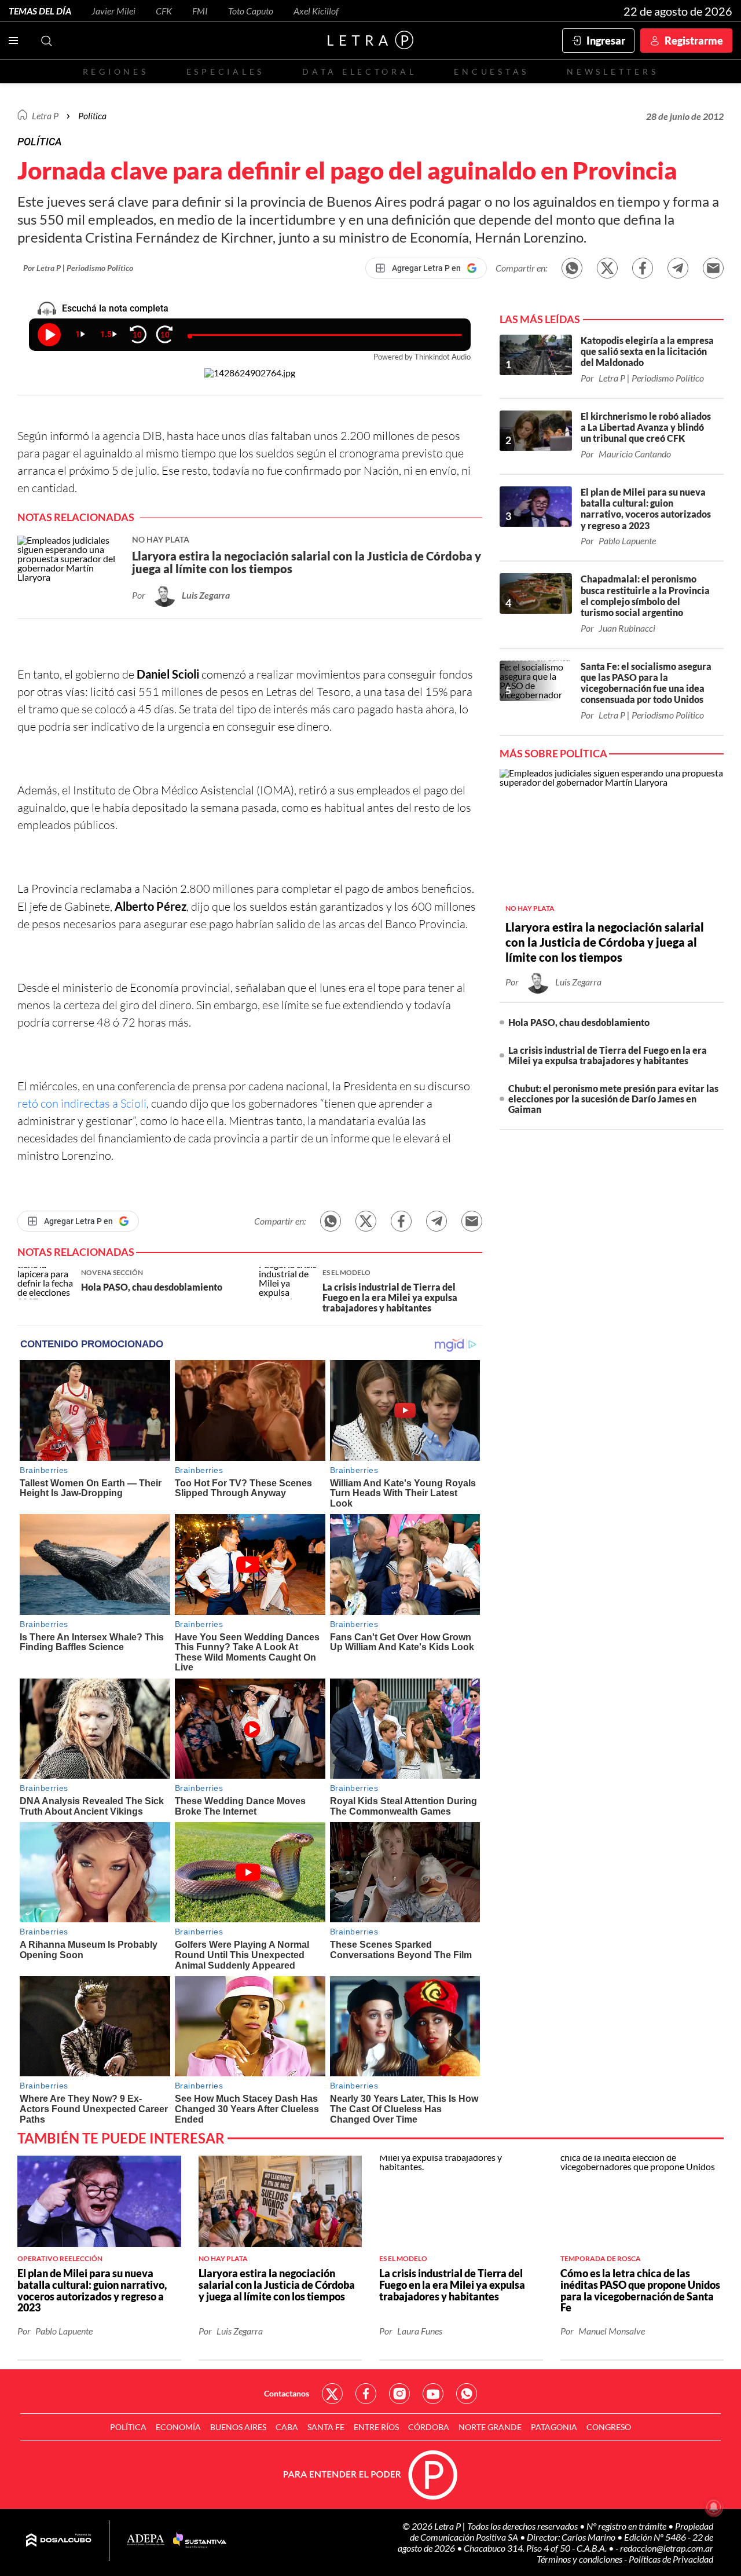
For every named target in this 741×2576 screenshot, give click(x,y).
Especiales (225, 72)
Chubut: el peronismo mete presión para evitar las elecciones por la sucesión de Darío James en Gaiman (613, 1099)
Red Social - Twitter (332, 2394)
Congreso (609, 2427)
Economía (178, 2427)
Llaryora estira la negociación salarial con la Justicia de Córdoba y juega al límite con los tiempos (605, 942)
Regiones (116, 72)
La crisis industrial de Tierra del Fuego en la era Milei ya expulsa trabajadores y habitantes (608, 1055)
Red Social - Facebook (366, 2394)
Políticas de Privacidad (671, 2559)
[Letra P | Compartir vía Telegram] (678, 268)
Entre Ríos (376, 2427)
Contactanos (287, 2393)
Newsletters (612, 72)
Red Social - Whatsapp (467, 2394)
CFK (164, 11)
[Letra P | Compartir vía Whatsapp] (572, 268)
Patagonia (554, 2427)
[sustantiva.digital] (200, 2541)
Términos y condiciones (580, 2559)
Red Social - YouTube (433, 2394)
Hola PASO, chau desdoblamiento (579, 1022)
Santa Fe (326, 2427)
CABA (287, 2427)
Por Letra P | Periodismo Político (78, 268)
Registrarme (694, 41)
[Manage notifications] (714, 2507)
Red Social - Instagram (399, 2394)
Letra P (45, 116)
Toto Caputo (251, 11)
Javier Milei (113, 11)
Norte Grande (490, 2427)
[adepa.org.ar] (146, 2540)
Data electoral (359, 72)
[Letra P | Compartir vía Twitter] (607, 268)
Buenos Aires (238, 2427)
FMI (200, 11)
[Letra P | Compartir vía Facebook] (643, 268)
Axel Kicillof (316, 11)
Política (92, 116)
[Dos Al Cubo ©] (59, 2541)
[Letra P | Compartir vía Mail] (713, 268)
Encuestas (491, 72)
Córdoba (429, 2427)
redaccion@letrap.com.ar (667, 2548)
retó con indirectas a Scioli (82, 1103)
